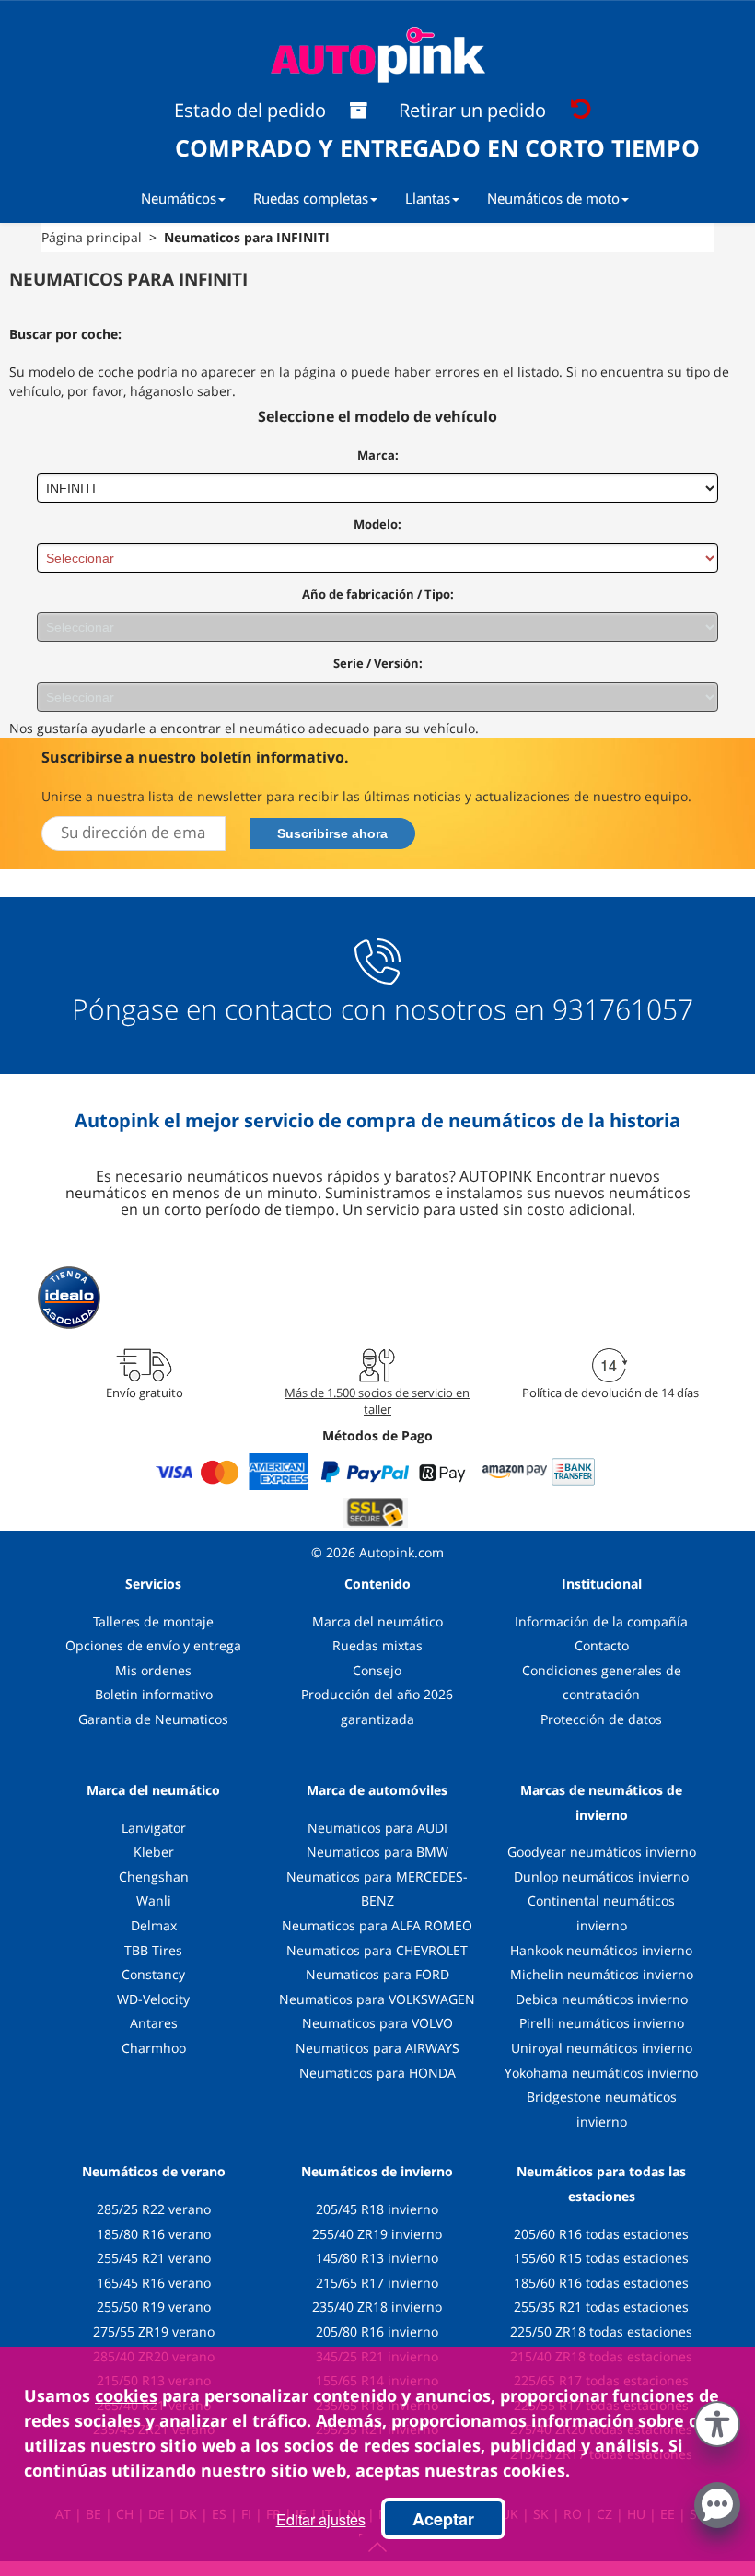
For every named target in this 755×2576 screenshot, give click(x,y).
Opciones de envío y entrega (153, 1645)
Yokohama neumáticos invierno (601, 2073)
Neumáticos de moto (553, 198)
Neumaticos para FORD (377, 1974)
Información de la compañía (601, 1621)
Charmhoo (154, 2048)
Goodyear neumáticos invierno (602, 1852)
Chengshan (154, 1877)
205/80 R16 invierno (377, 2331)
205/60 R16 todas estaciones (601, 2234)
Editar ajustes (321, 2519)
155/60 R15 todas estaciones (601, 2258)
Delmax (154, 1925)
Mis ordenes (153, 1670)
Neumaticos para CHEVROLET (377, 1950)
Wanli (154, 1900)
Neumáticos (179, 198)
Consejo (377, 1670)
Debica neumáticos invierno (602, 1999)
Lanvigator (154, 1828)
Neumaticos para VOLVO (377, 2023)
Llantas (428, 198)
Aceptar (443, 2519)
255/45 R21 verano (154, 2258)
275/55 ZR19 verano (154, 2331)
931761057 (623, 1009)
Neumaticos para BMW (377, 1852)
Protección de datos (601, 1719)
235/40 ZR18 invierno (377, 2307)
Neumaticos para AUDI (377, 1828)
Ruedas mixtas (377, 1645)
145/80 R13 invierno (377, 2258)
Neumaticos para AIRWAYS (377, 2048)
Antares (154, 2023)
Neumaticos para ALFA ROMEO (377, 1925)
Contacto (602, 1645)
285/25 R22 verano (154, 2209)
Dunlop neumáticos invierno (601, 1877)
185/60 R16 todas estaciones (601, 2283)
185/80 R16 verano (154, 2234)
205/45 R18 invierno (377, 2209)
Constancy (153, 1974)
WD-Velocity (153, 1999)
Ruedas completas (311, 198)
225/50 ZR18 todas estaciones (601, 2331)
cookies (126, 2395)
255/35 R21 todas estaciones (601, 2307)
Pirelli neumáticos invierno (602, 2023)
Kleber (154, 1852)
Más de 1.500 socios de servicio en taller (377, 1401)
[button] (717, 2420)
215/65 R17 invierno (377, 2283)
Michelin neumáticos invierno (602, 1974)
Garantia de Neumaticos (153, 1719)
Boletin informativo (154, 1694)
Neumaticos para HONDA (377, 2073)
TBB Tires (153, 1950)
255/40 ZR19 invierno (377, 2234)
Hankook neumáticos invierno (601, 1950)
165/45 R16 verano (154, 2283)
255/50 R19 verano (154, 2307)
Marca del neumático (377, 1621)
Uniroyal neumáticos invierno (602, 2048)
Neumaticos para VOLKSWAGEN (377, 1999)
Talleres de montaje (153, 1621)
